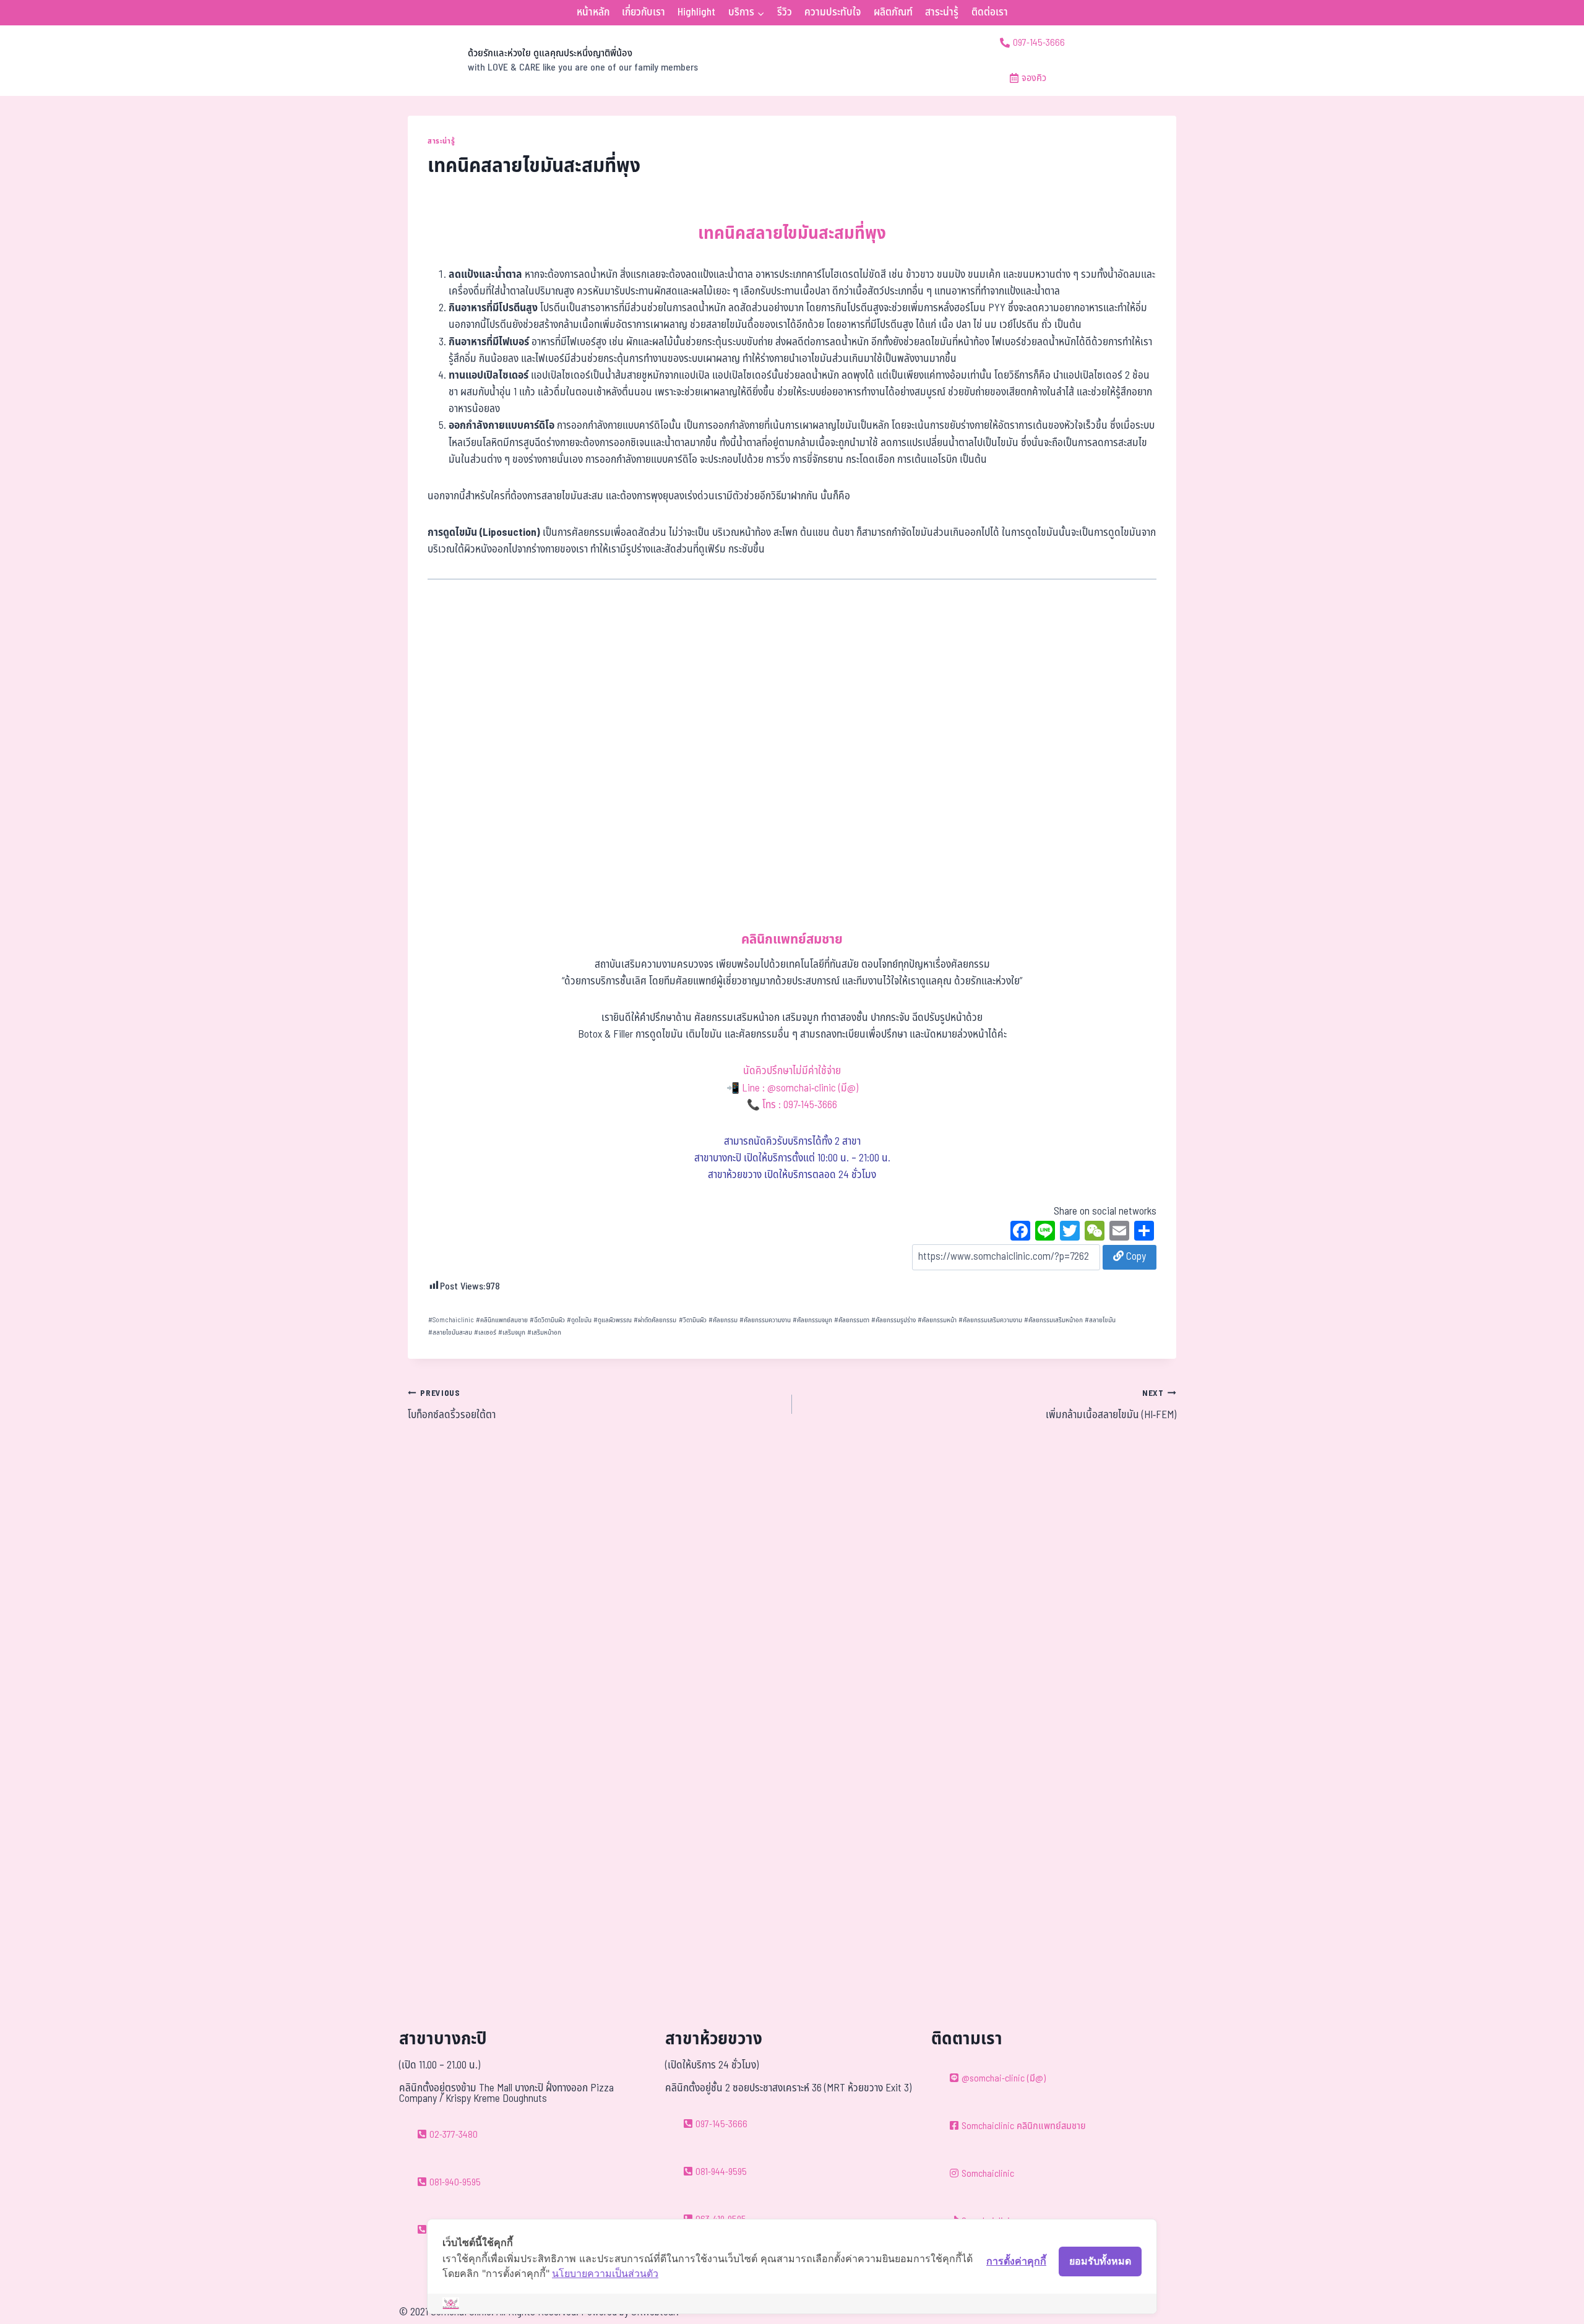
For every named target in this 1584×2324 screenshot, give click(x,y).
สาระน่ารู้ (942, 12)
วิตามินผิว (693, 1320)
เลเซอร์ (485, 1332)
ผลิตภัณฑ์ (893, 12)
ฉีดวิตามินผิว (547, 1320)
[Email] (1119, 1233)
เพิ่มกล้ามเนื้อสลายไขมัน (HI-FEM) (1111, 1405)
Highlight (696, 12)
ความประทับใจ (833, 12)
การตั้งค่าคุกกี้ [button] (1016, 2261)
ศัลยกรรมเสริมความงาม (990, 1320)
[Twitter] (1070, 1233)
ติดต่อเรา (990, 12)
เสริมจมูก (512, 1332)
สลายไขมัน (1100, 1320)
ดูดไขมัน (579, 1320)
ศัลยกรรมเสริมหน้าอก (1053, 1320)
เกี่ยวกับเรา (643, 12)
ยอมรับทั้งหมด (1100, 2261)
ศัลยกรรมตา (852, 1320)
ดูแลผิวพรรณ (613, 1320)
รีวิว (785, 12)
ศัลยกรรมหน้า (937, 1320)
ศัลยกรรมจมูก (812, 1320)
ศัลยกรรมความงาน (765, 1320)
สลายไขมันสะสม (450, 1332)
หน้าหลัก (593, 12)
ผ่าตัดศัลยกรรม (655, 1320)
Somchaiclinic (451, 1320)
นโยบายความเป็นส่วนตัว (605, 2273)
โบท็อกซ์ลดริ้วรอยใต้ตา (452, 1405)
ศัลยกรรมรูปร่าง (893, 1320)
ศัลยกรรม (723, 1320)
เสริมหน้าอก (544, 1332)
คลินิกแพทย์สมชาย (502, 1320)
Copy (1135, 1257)
